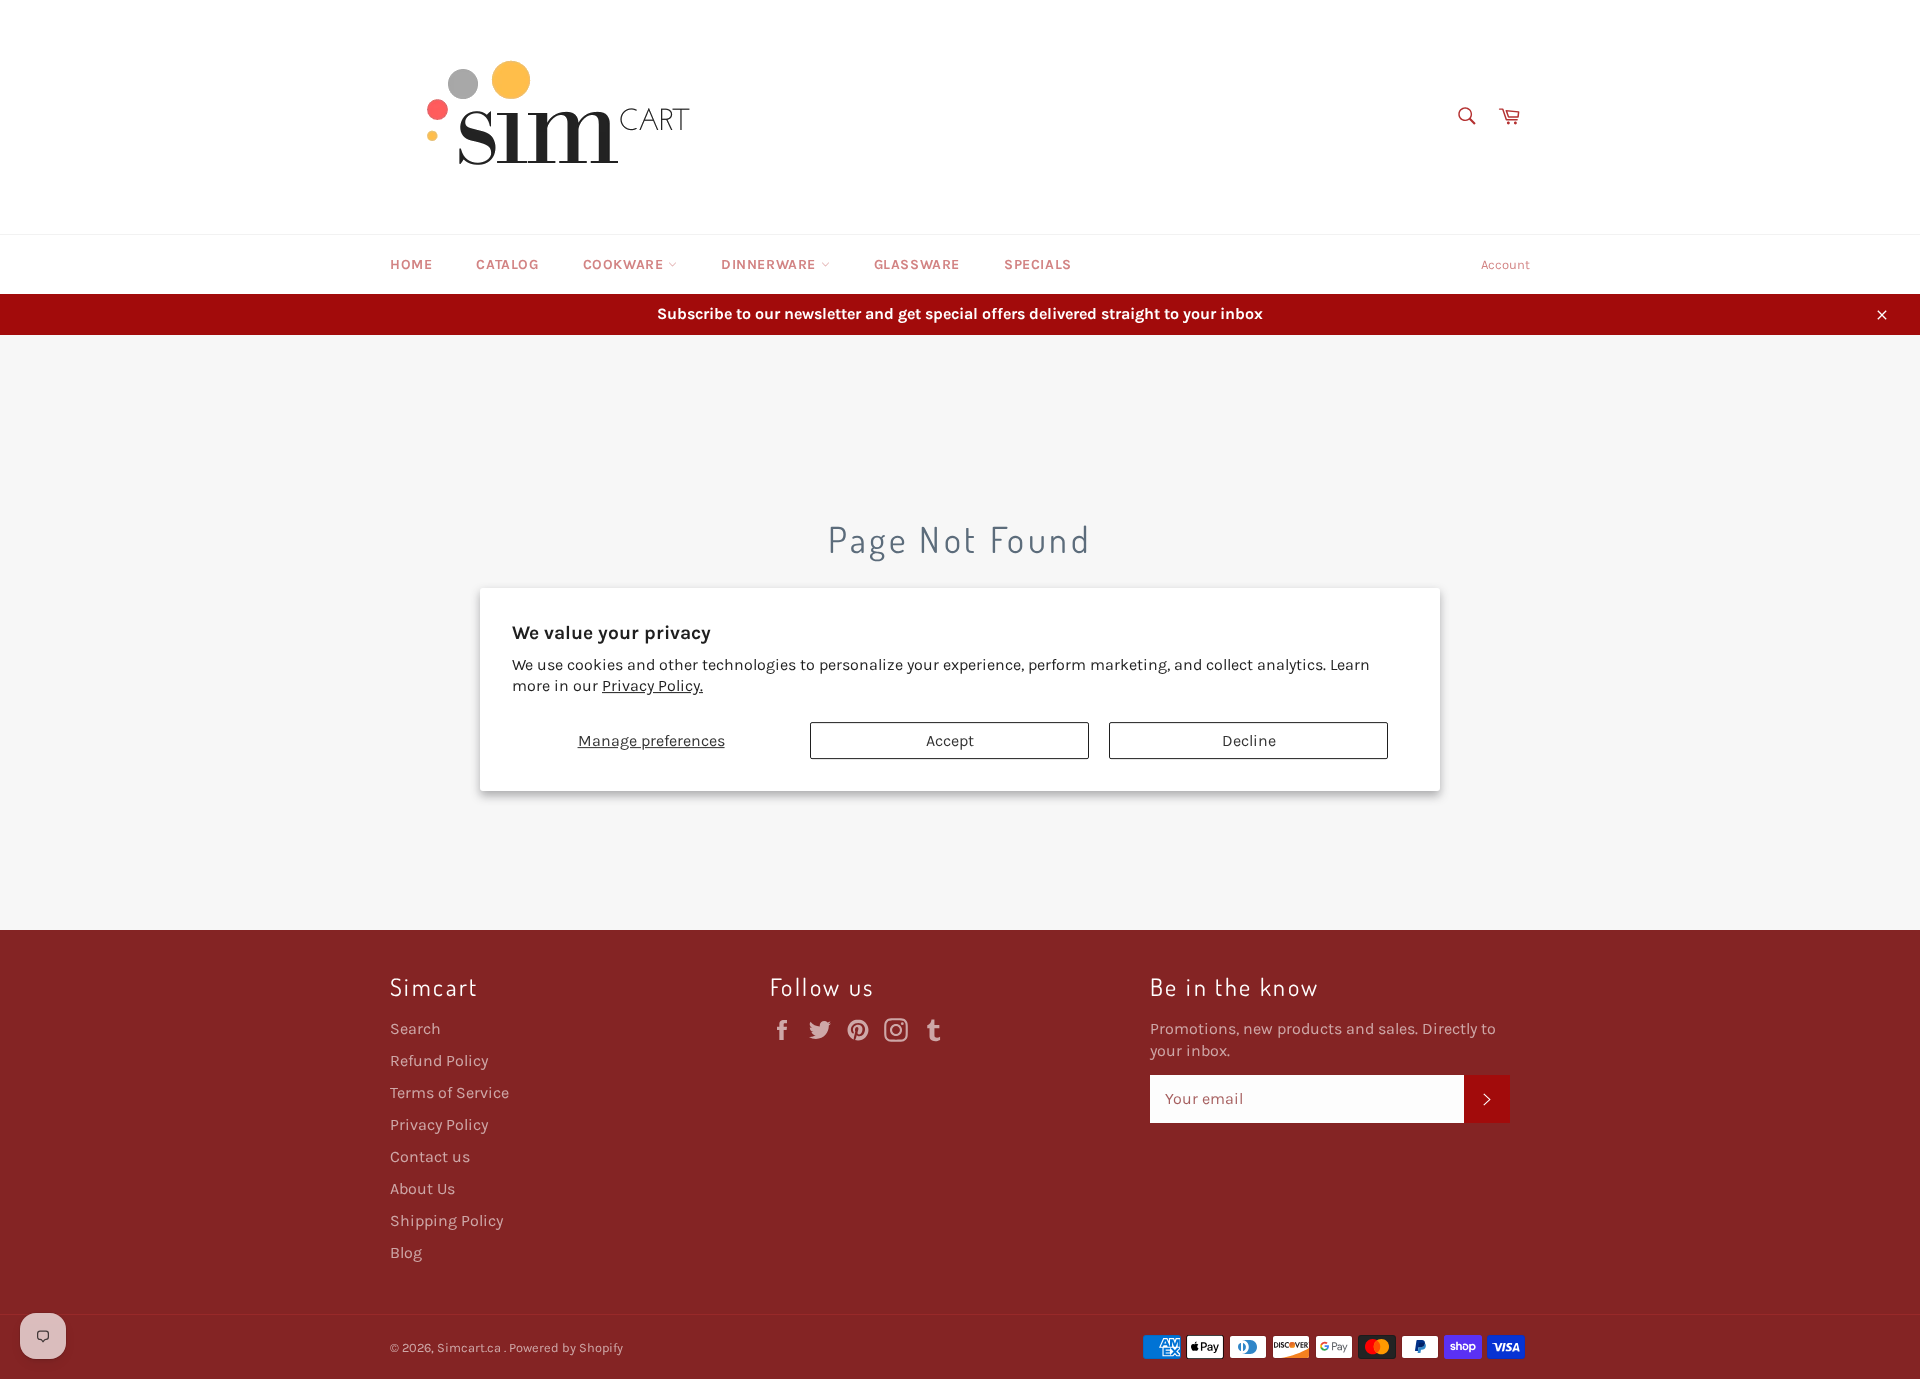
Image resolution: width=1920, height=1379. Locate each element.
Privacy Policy (439, 1124)
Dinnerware (771, 264)
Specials (1038, 264)
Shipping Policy (446, 1220)
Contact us (430, 1156)
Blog (406, 1252)
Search (415, 1028)
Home (411, 264)
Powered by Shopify (566, 1347)
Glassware (917, 264)
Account (1505, 264)
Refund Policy (439, 1060)
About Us (422, 1188)
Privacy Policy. (652, 685)
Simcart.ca (470, 1347)
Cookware (625, 264)
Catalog (507, 264)
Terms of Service (449, 1092)
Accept (950, 740)
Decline (1249, 740)
